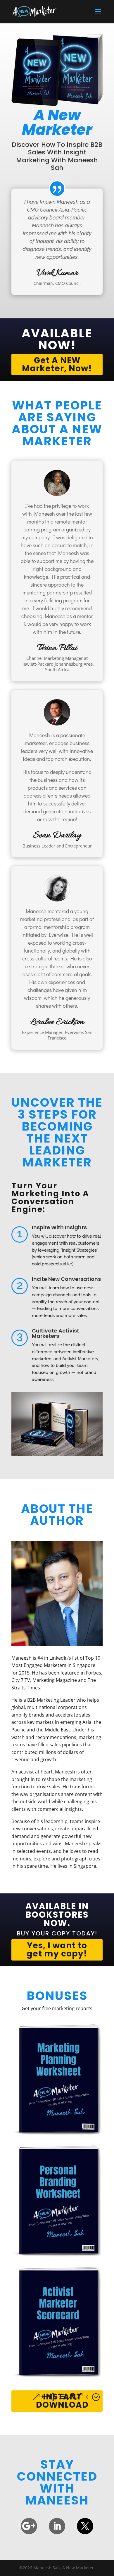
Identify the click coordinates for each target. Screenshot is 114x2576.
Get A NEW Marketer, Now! (57, 364)
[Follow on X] (85, 2526)
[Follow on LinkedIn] (57, 2526)
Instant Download (62, 2401)
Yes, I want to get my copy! (57, 1950)
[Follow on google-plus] (29, 2526)
